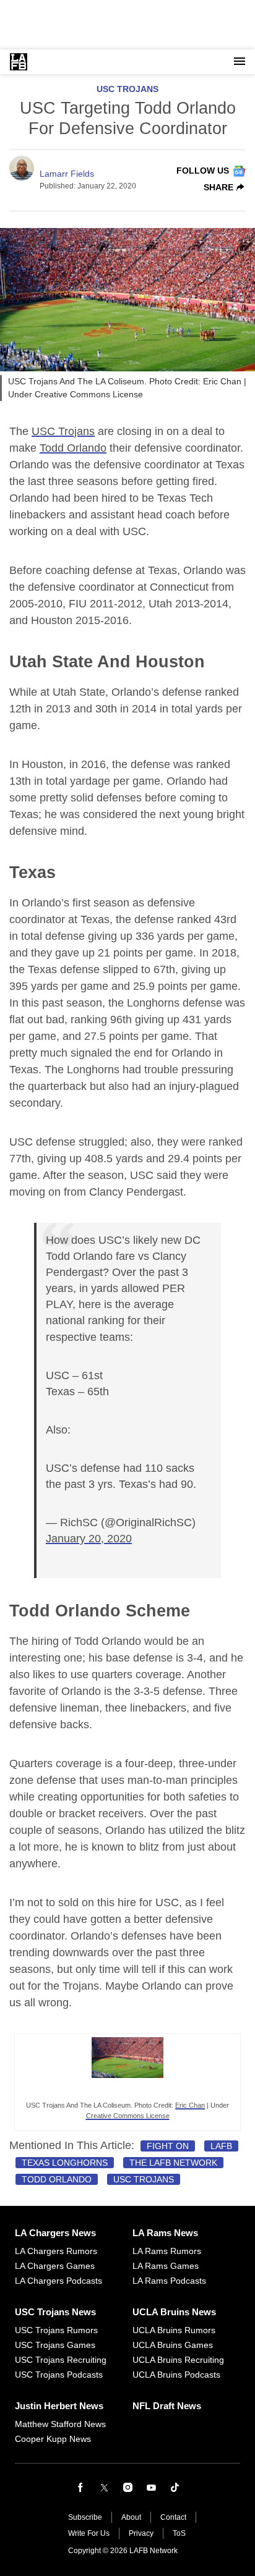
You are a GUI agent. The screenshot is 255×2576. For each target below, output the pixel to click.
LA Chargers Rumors (56, 2251)
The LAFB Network (173, 2163)
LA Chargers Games (55, 2266)
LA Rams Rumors (167, 2251)
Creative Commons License (128, 2116)
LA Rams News (165, 2233)
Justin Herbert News (59, 2406)
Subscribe (85, 2517)
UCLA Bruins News (174, 2312)
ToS (179, 2533)
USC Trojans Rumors (56, 2330)
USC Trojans (127, 89)
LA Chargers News (55, 2233)
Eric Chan (190, 2105)
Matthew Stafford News (60, 2424)
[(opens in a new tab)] (128, 2092)
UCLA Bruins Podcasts (176, 2375)
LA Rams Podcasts (169, 2281)
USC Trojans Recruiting (61, 2360)
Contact (173, 2517)
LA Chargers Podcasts (58, 2281)
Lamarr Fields (67, 174)
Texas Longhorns (65, 2163)
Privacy (141, 2533)
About (131, 2517)
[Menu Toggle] (240, 62)
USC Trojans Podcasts (59, 2375)
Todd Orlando (73, 448)
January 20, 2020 (89, 1539)
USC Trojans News (55, 2312)
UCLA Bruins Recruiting (178, 2360)
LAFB (221, 2146)
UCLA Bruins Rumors (174, 2330)
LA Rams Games (166, 2266)
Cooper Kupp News (53, 2439)
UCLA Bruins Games (173, 2345)
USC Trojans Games (55, 2345)
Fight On (168, 2146)
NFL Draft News (167, 2406)
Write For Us (89, 2533)
